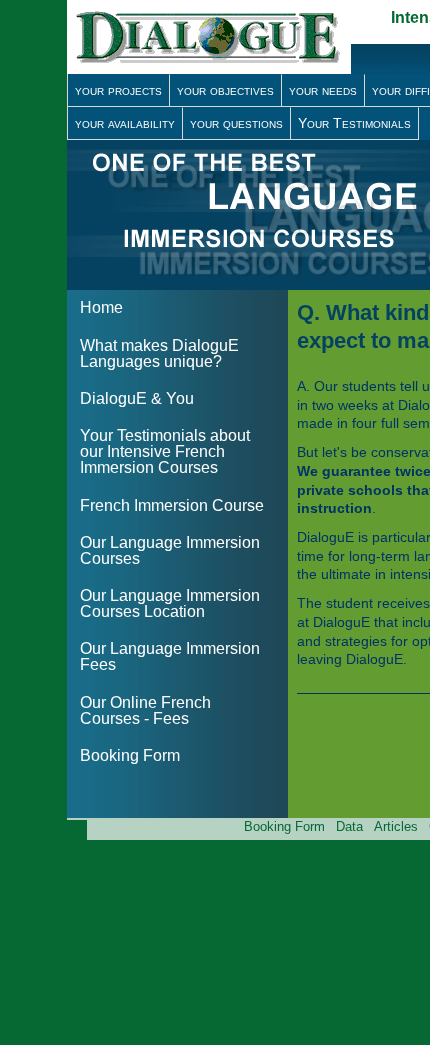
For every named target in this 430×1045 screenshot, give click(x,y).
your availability (125, 123)
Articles (396, 826)
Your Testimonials (354, 123)
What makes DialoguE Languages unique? (159, 353)
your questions (236, 123)
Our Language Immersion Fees (170, 656)
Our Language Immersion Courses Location (170, 603)
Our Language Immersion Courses (170, 550)
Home (101, 307)
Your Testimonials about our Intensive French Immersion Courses (165, 451)
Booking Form (130, 755)
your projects (118, 90)
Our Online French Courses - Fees (145, 710)
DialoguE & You (137, 398)
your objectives (225, 90)
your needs (323, 90)
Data (349, 826)
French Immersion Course (172, 505)
